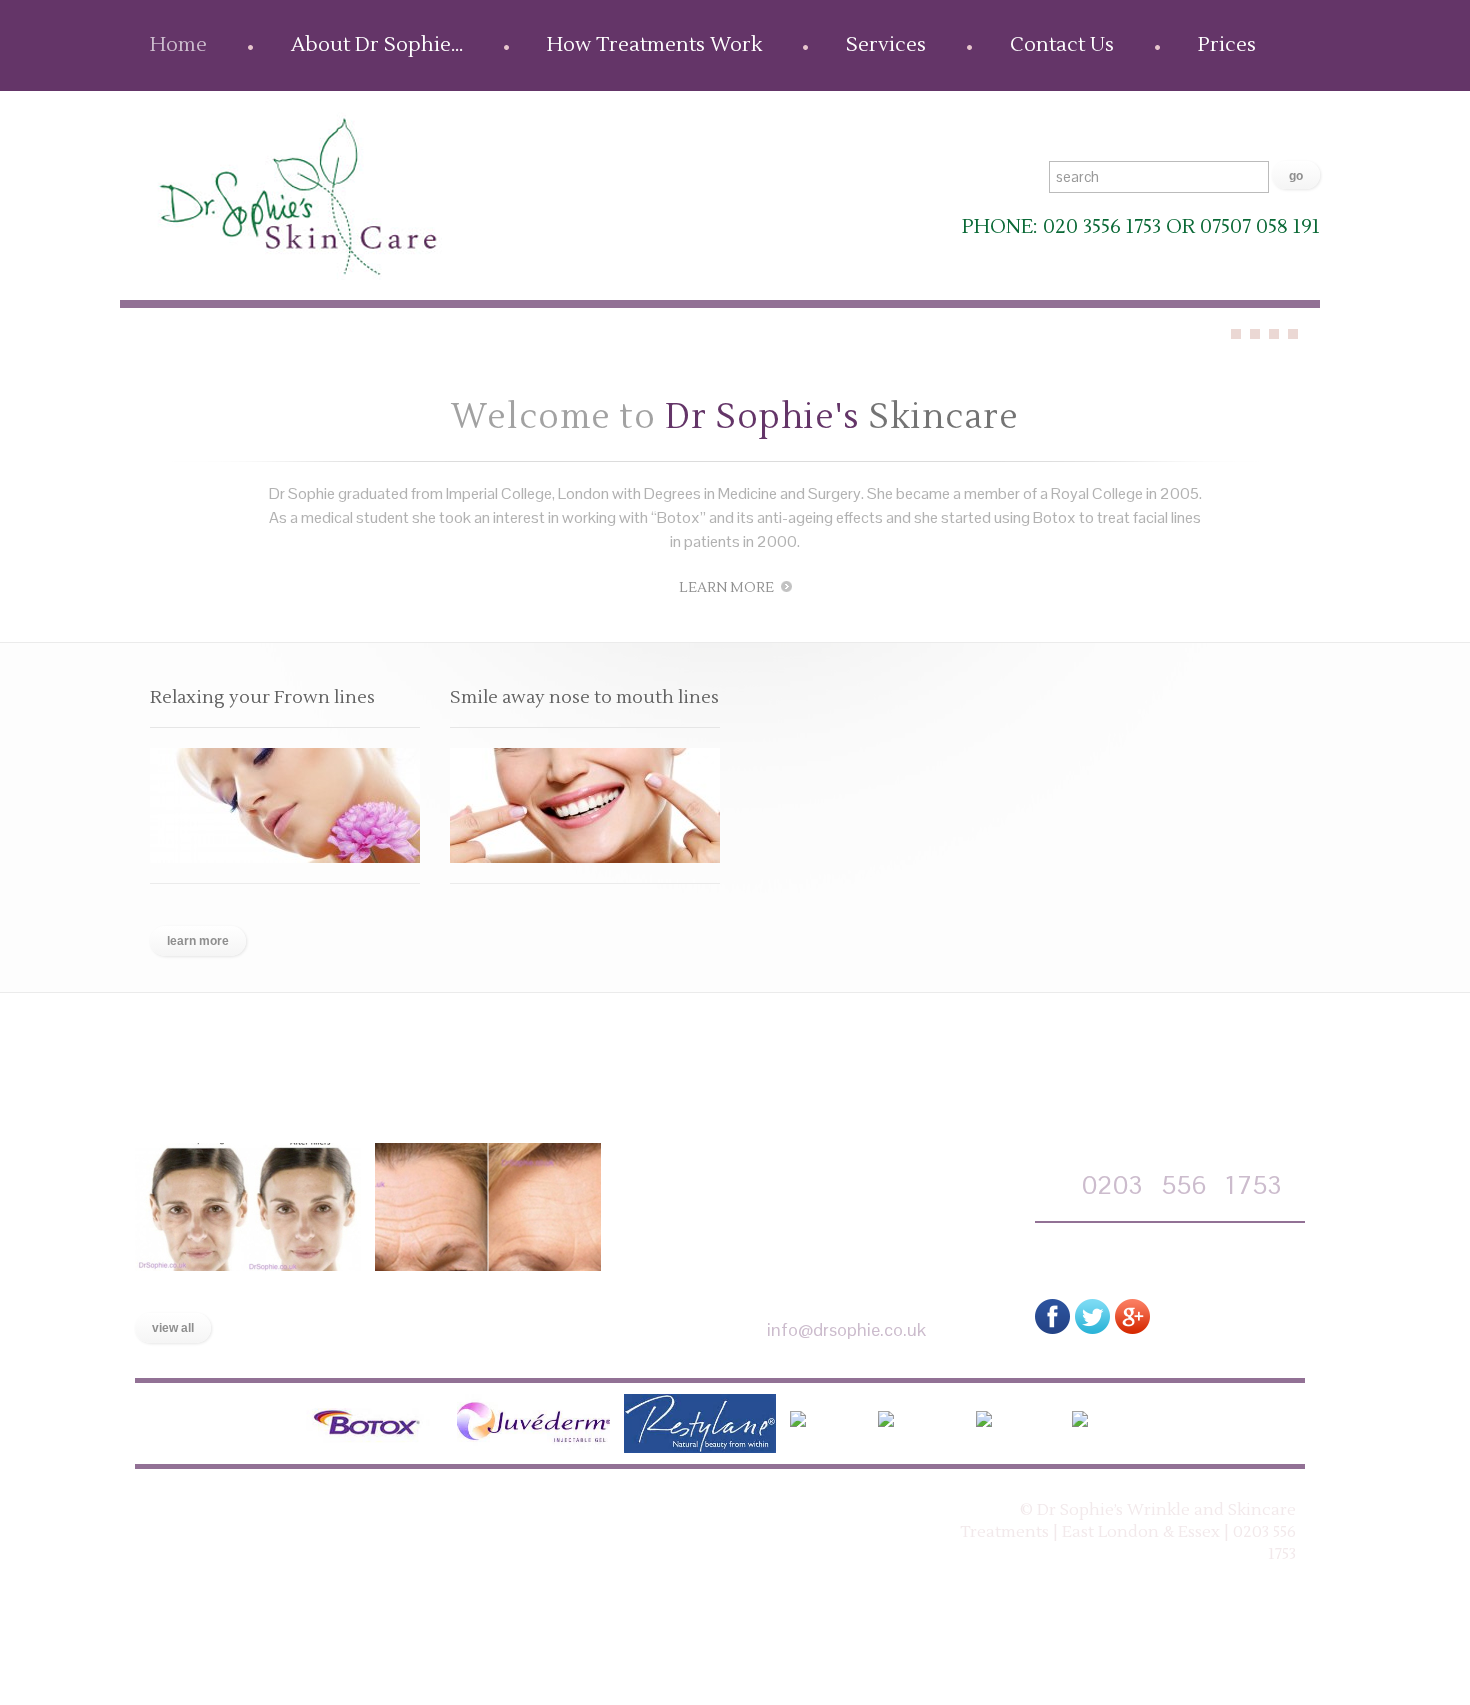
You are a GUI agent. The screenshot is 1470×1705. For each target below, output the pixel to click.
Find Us (696, 1511)
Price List (787, 1511)
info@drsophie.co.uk (846, 1329)
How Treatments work (396, 1511)
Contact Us (1062, 45)
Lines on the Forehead (471, 1291)
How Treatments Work (654, 45)
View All (173, 1328)
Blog (624, 1511)
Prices (1227, 45)
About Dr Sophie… (377, 45)
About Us (242, 1511)
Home (178, 45)
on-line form (1132, 1256)
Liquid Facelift (197, 1291)
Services (886, 45)
